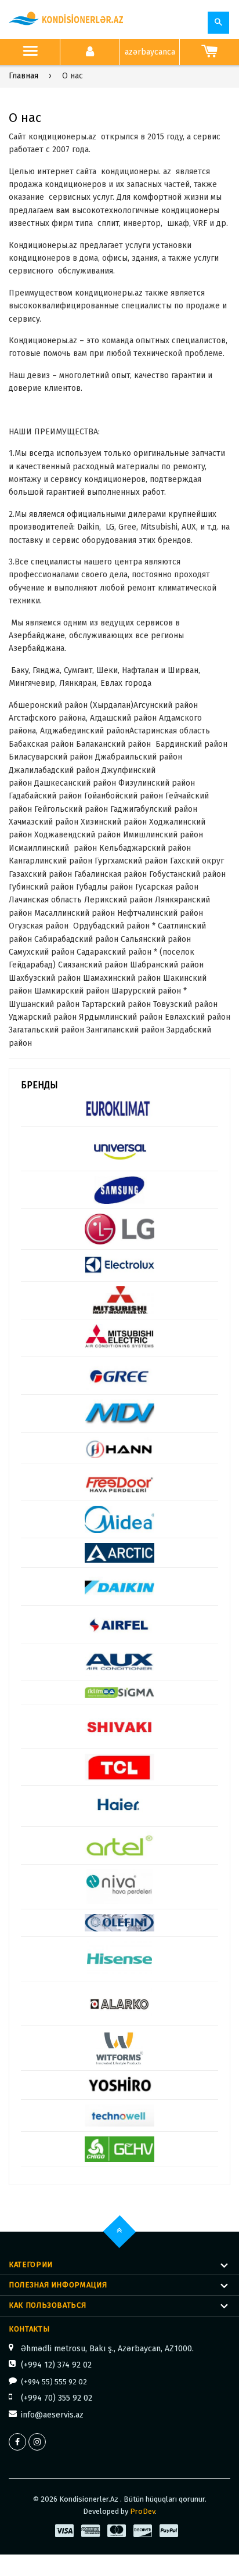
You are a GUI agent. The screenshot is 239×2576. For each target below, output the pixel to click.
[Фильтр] (218, 23)
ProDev (142, 2511)
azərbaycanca (150, 52)
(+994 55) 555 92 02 (54, 2382)
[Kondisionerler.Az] (67, 19)
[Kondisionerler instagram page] (37, 2442)
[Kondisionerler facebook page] (17, 2442)
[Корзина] (209, 52)
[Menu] (30, 52)
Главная (23, 76)
